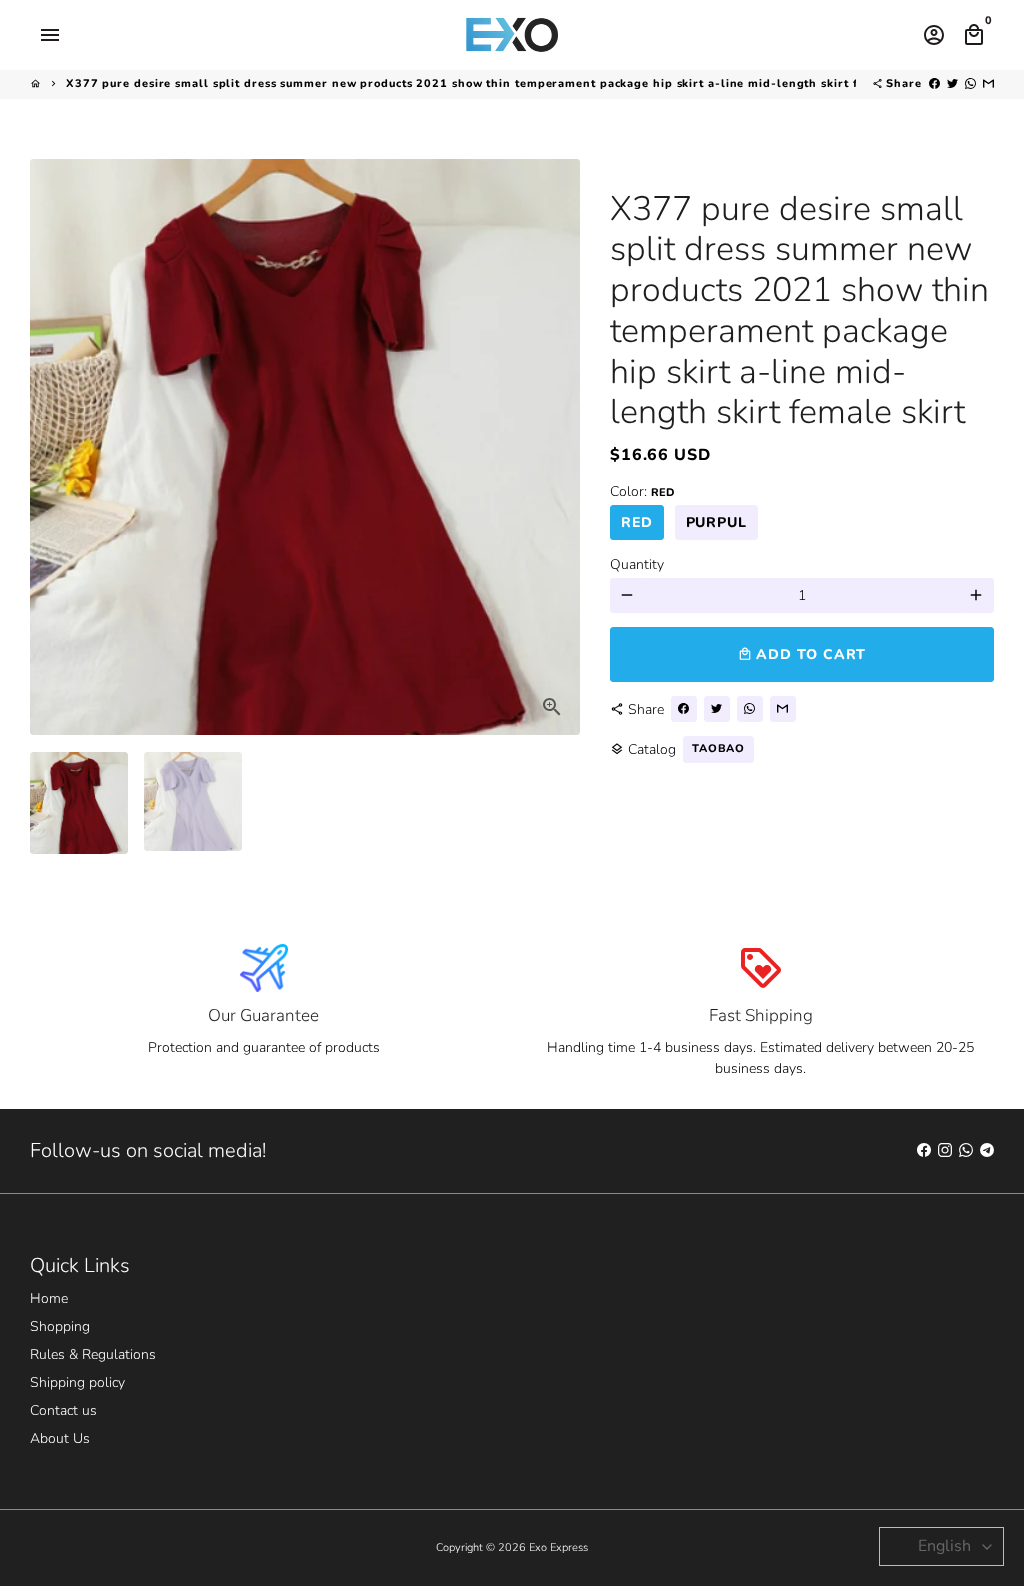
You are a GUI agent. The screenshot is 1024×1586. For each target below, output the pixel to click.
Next (554, 447)
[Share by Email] (988, 83)
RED (637, 522)
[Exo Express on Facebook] (924, 1150)
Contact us (63, 1410)
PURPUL (716, 522)
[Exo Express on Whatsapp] (966, 1150)
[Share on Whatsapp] (970, 83)
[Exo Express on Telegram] (987, 1150)
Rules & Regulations (93, 1354)
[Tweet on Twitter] (952, 83)
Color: (642, 491)
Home (49, 1298)
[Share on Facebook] (934, 83)
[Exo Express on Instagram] (945, 1150)
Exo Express (558, 1547)
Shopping (60, 1326)
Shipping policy (77, 1382)
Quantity (637, 564)
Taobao (718, 748)
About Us (60, 1438)
